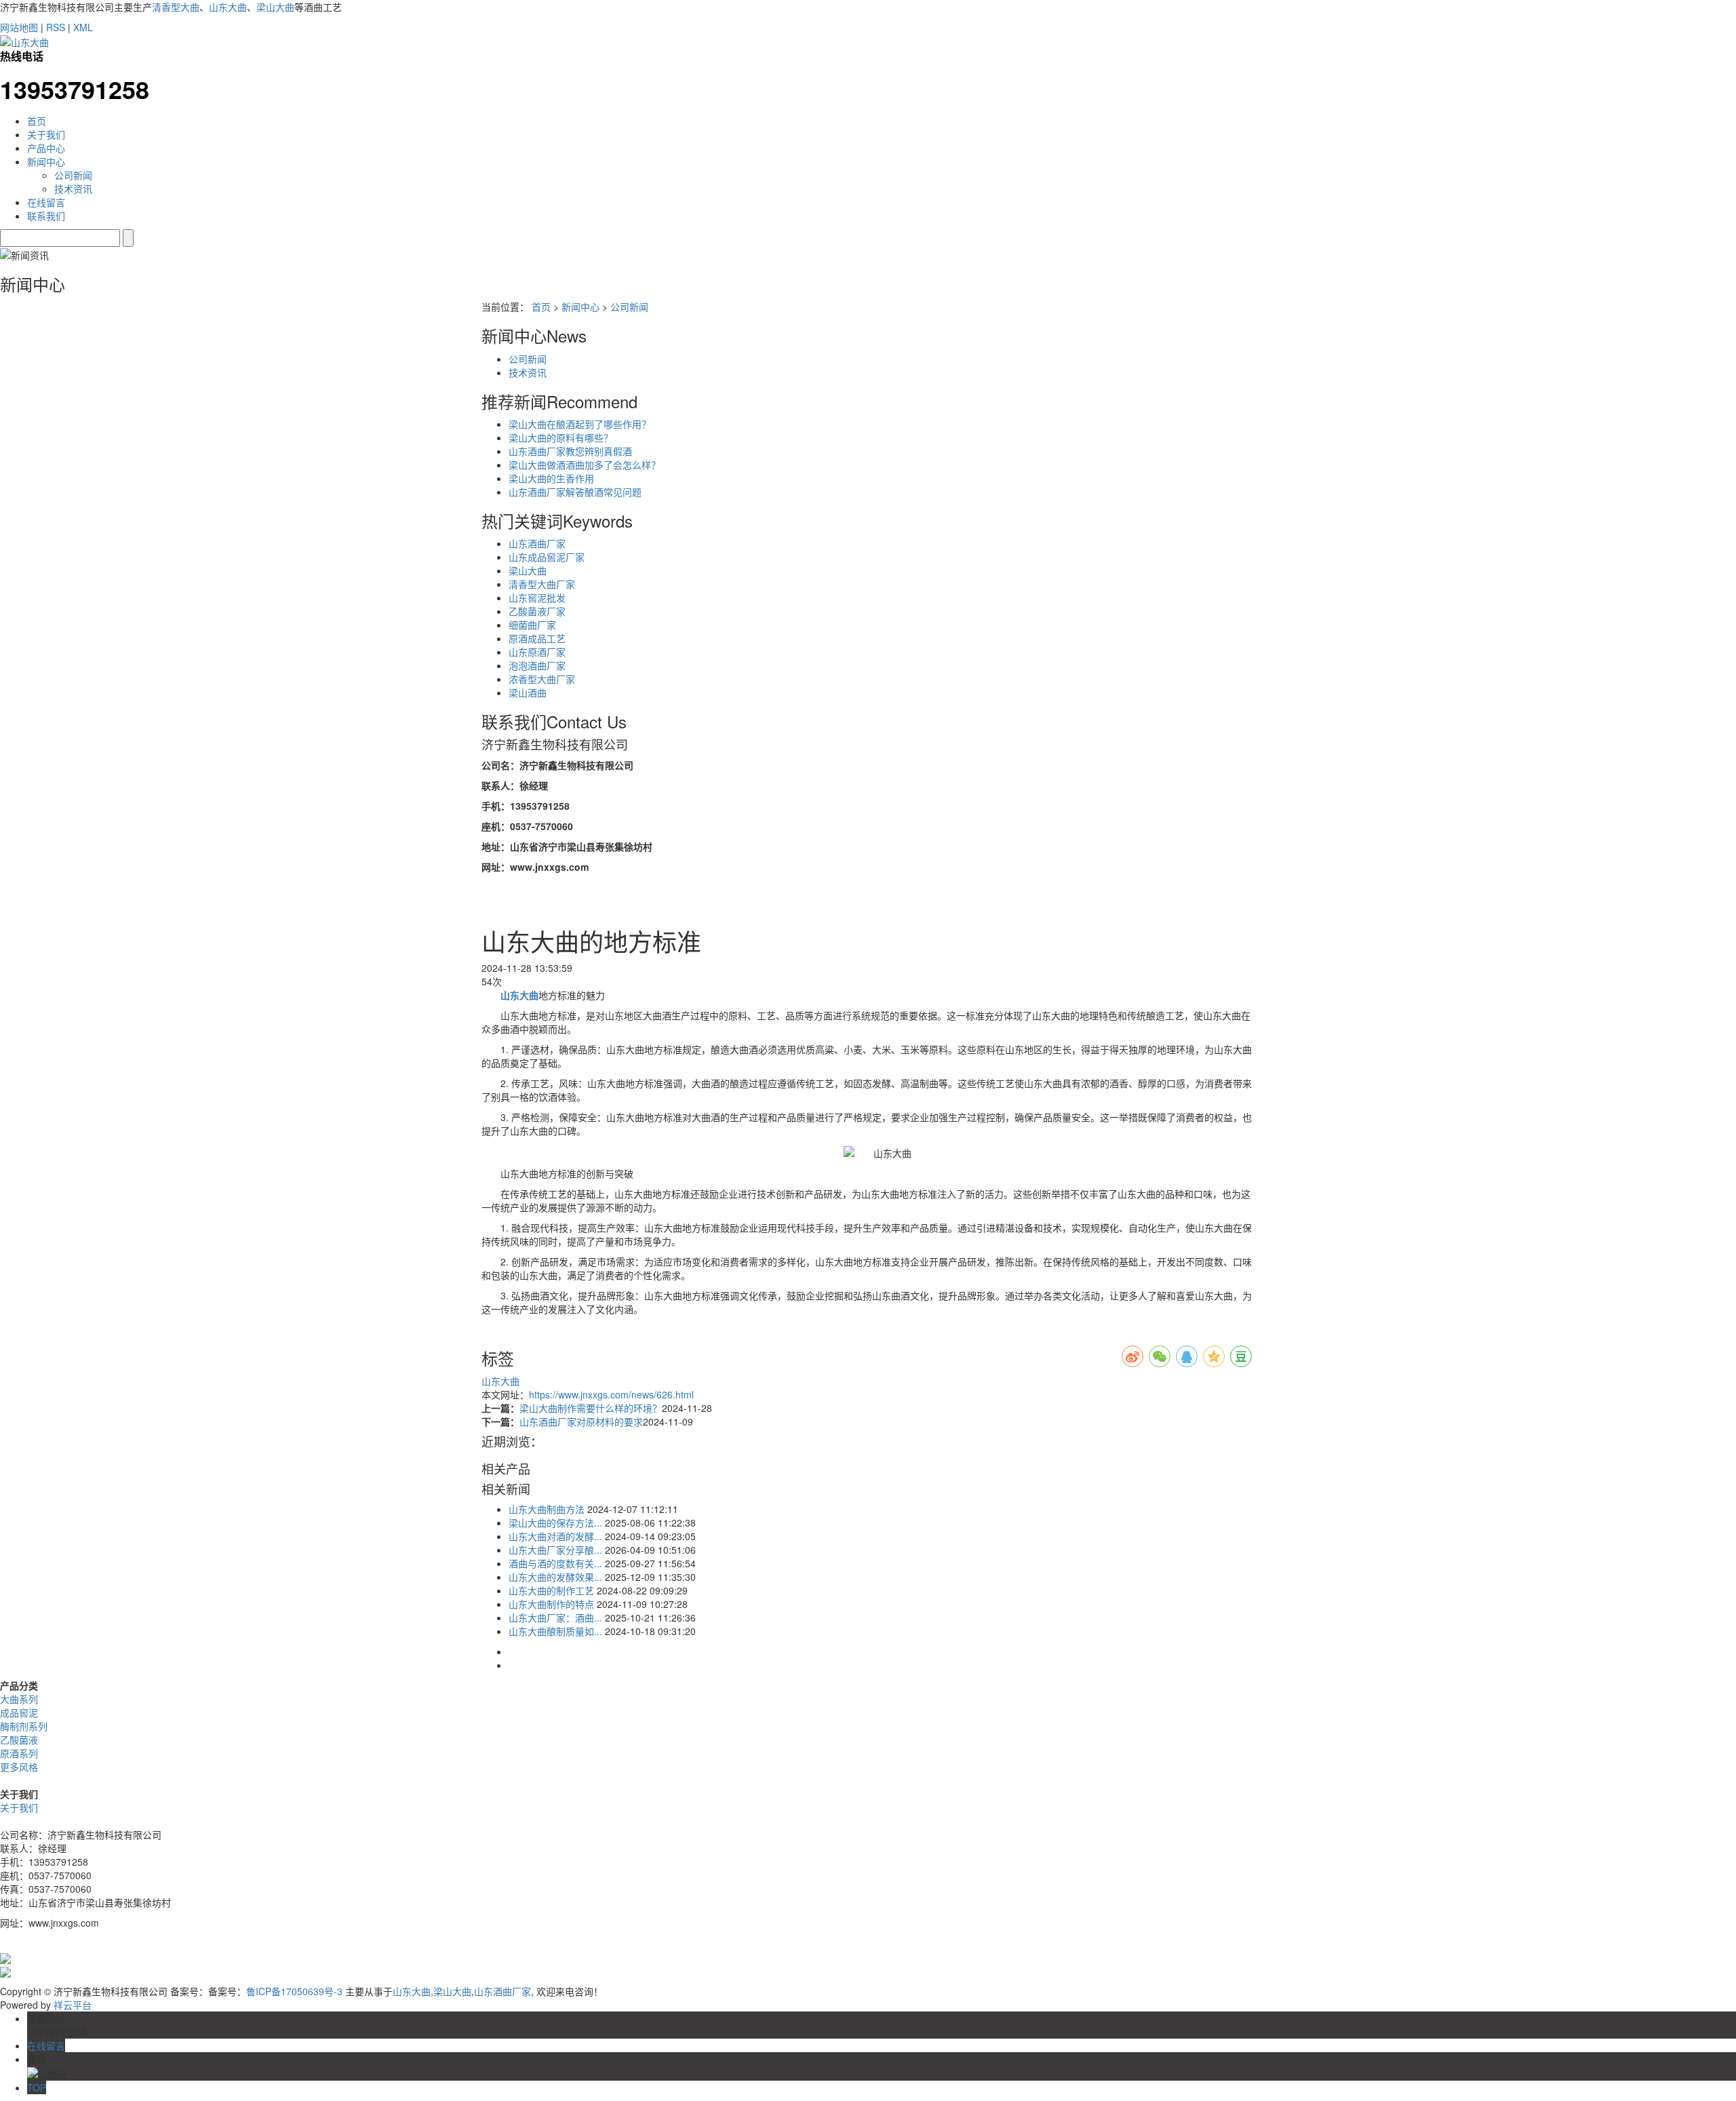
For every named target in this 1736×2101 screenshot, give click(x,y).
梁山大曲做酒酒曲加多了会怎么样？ (585, 465)
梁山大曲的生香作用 (551, 478)
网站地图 (19, 27)
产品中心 (46, 148)
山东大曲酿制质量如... (555, 1631)
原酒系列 (19, 1753)
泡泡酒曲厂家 (537, 665)
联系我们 (46, 216)
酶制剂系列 (24, 1726)
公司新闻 (73, 175)
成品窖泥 (19, 1712)
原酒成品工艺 (537, 638)
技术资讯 (73, 189)
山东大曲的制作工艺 (551, 1590)
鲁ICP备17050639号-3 (294, 1991)
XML (83, 27)
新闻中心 (46, 161)
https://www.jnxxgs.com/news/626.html (611, 1394)
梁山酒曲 (528, 692)
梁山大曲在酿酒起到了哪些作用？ (580, 424)
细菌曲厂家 (532, 625)
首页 (37, 121)
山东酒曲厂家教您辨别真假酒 (570, 451)
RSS (56, 27)
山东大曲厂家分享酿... (555, 1550)
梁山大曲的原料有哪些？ (561, 437)
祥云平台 (73, 2005)
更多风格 (19, 1767)
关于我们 (46, 134)
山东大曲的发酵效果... (555, 1577)
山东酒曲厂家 (537, 543)
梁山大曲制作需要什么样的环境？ (591, 1408)
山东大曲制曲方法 (547, 1509)
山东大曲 (228, 7)
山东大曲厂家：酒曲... (555, 1617)
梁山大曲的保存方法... (555, 1523)
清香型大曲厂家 (542, 584)
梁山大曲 (275, 7)
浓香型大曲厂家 (542, 679)
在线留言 (46, 202)
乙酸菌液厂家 (537, 611)
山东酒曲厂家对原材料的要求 (581, 1421)
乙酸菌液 (19, 1740)
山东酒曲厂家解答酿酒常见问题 (575, 492)
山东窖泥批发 (537, 597)
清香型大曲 (176, 7)
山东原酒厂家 (537, 652)
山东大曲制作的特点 (551, 1604)
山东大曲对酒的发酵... (555, 1536)
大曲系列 (19, 1699)
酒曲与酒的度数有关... (555, 1563)
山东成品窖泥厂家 (547, 557)
